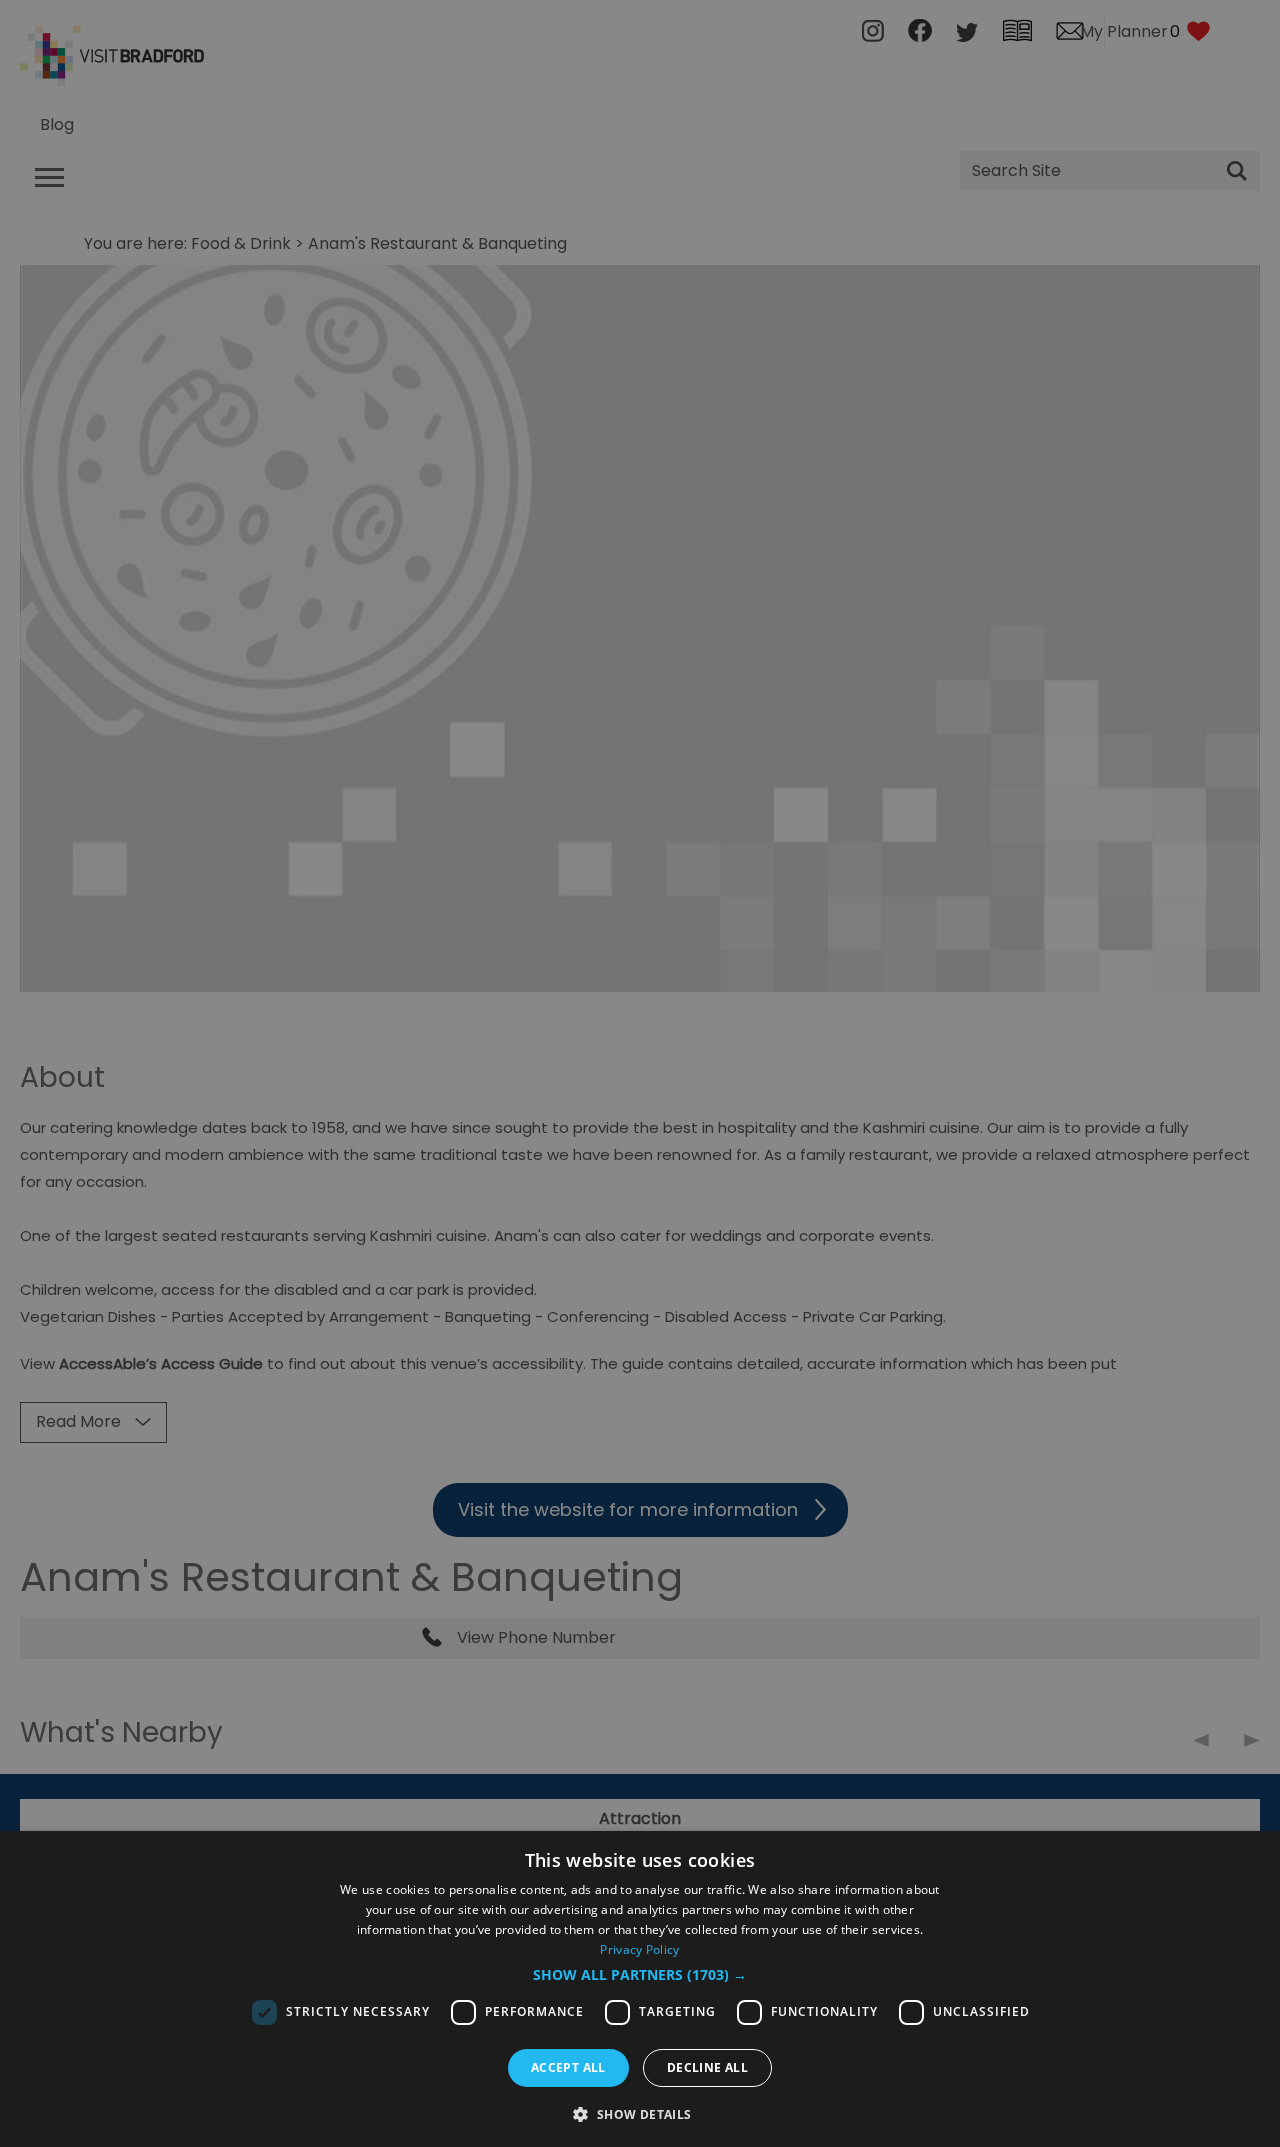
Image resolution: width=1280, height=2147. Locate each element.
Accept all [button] (568, 2067)
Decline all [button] (707, 2067)
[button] (640, 1975)
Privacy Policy (639, 1949)
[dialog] (640, 1989)
